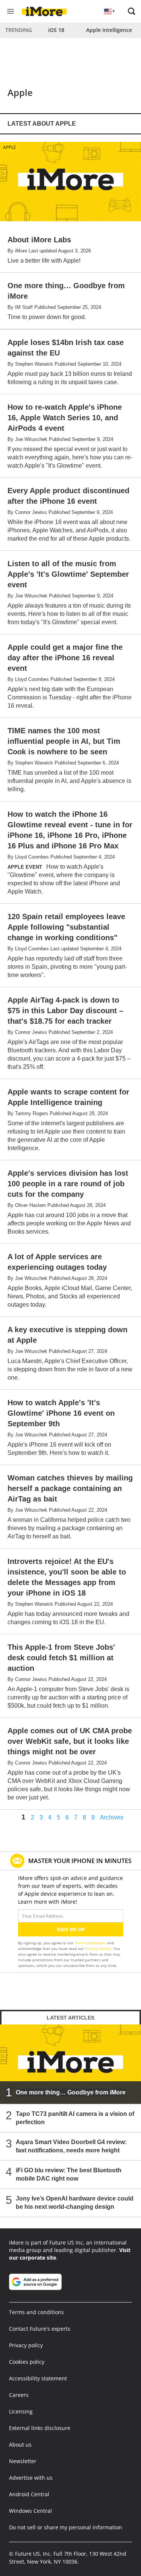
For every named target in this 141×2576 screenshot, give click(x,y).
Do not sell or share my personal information (66, 2527)
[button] (132, 11)
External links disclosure (40, 2428)
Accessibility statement (38, 2378)
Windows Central (30, 2511)
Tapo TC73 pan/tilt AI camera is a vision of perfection (75, 2118)
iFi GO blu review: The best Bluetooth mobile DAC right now (69, 2174)
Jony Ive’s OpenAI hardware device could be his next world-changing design (75, 2203)
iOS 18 (56, 30)
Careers (19, 2395)
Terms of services (91, 1943)
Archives (112, 1818)
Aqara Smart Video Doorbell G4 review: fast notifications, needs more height (71, 2146)
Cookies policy (27, 2362)
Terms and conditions (36, 2312)
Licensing (21, 2411)
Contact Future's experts (40, 2329)
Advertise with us (31, 2478)
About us (20, 2445)
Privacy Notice (98, 1948)
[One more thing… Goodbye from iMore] (70, 2064)
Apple (10, 147)
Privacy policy (26, 2345)
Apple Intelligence (109, 30)
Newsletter (23, 2461)
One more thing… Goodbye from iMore (71, 2092)
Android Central (29, 2494)
